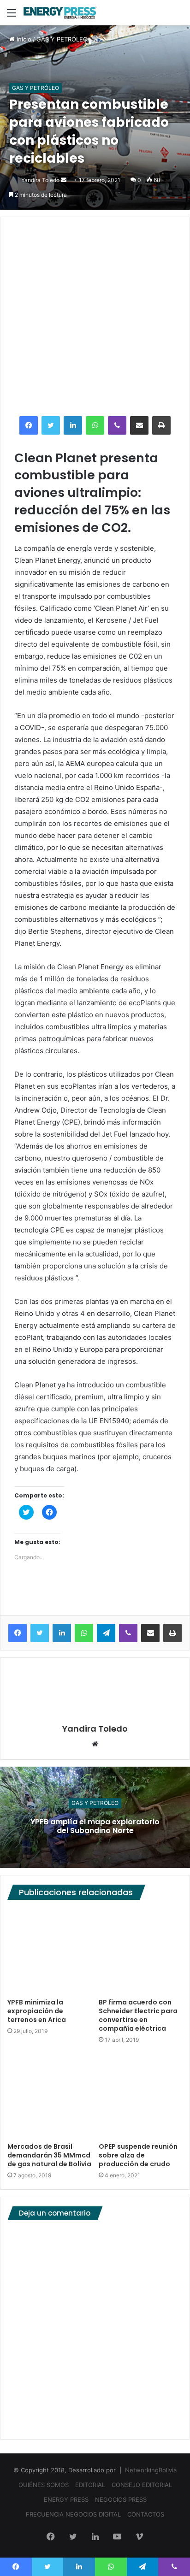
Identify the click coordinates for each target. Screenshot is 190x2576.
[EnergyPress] (60, 13)
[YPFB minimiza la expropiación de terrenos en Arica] (49, 1951)
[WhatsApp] (95, 425)
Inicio (23, 39)
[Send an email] (64, 180)
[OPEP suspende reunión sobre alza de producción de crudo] (141, 2096)
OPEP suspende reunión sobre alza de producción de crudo (138, 2155)
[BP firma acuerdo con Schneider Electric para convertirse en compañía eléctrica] (141, 1951)
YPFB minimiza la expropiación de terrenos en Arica (37, 2011)
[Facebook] (29, 425)
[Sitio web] (95, 1745)
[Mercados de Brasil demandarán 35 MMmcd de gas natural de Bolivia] (49, 2096)
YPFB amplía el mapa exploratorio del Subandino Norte (95, 1826)
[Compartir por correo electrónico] (139, 425)
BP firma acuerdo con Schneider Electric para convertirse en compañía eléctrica (138, 2015)
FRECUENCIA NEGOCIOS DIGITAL (73, 2514)
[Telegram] (106, 1633)
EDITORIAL (90, 2485)
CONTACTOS (146, 2514)
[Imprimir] (161, 425)
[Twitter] (51, 425)
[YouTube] (117, 2537)
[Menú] (12, 16)
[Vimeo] (139, 2537)
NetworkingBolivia (151, 2470)
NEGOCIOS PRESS (121, 2499)
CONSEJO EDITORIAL (142, 2485)
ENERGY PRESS (66, 2499)
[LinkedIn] (73, 425)
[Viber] (117, 425)
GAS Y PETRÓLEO (62, 39)
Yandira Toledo (40, 180)
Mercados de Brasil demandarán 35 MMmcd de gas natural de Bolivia (49, 2155)
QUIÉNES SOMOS (44, 2485)
